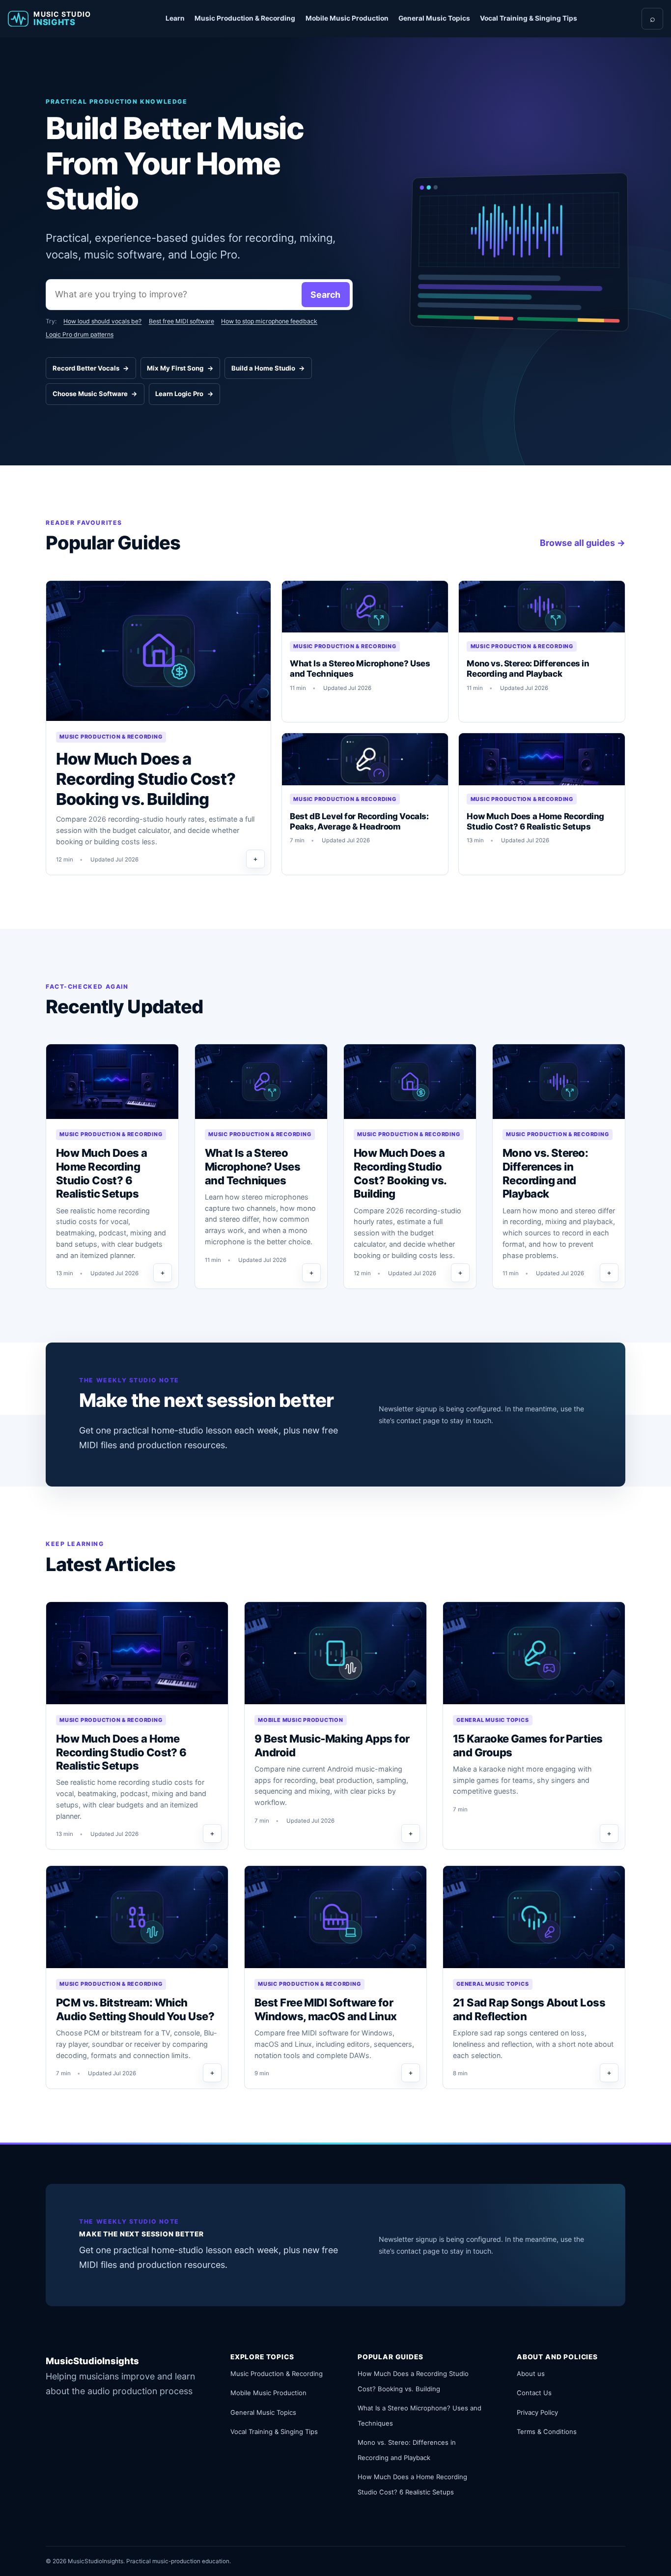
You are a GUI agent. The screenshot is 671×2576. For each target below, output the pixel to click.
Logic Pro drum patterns (80, 334)
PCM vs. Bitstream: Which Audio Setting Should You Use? (135, 2009)
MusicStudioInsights (92, 2361)
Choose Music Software (95, 394)
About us (531, 2374)
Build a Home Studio (268, 368)
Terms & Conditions (547, 2432)
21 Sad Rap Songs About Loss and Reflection (529, 2009)
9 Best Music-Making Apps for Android (332, 1746)
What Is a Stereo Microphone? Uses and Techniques (360, 669)
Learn (175, 18)
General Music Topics (434, 18)
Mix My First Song (180, 368)
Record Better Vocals (91, 368)
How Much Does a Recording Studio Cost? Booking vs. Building (146, 779)
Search (325, 295)
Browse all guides (583, 543)
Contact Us (534, 2393)
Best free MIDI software (182, 321)
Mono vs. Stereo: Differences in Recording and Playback (528, 669)
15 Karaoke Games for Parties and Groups (528, 1746)
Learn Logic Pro (184, 394)
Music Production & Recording (245, 18)
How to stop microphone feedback (269, 321)
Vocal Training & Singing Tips (529, 18)
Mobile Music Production (347, 18)
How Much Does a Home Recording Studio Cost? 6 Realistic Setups (535, 821)
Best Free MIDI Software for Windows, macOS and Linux (326, 2009)
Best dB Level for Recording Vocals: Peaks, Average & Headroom (359, 821)
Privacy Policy (537, 2412)
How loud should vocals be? (102, 321)
